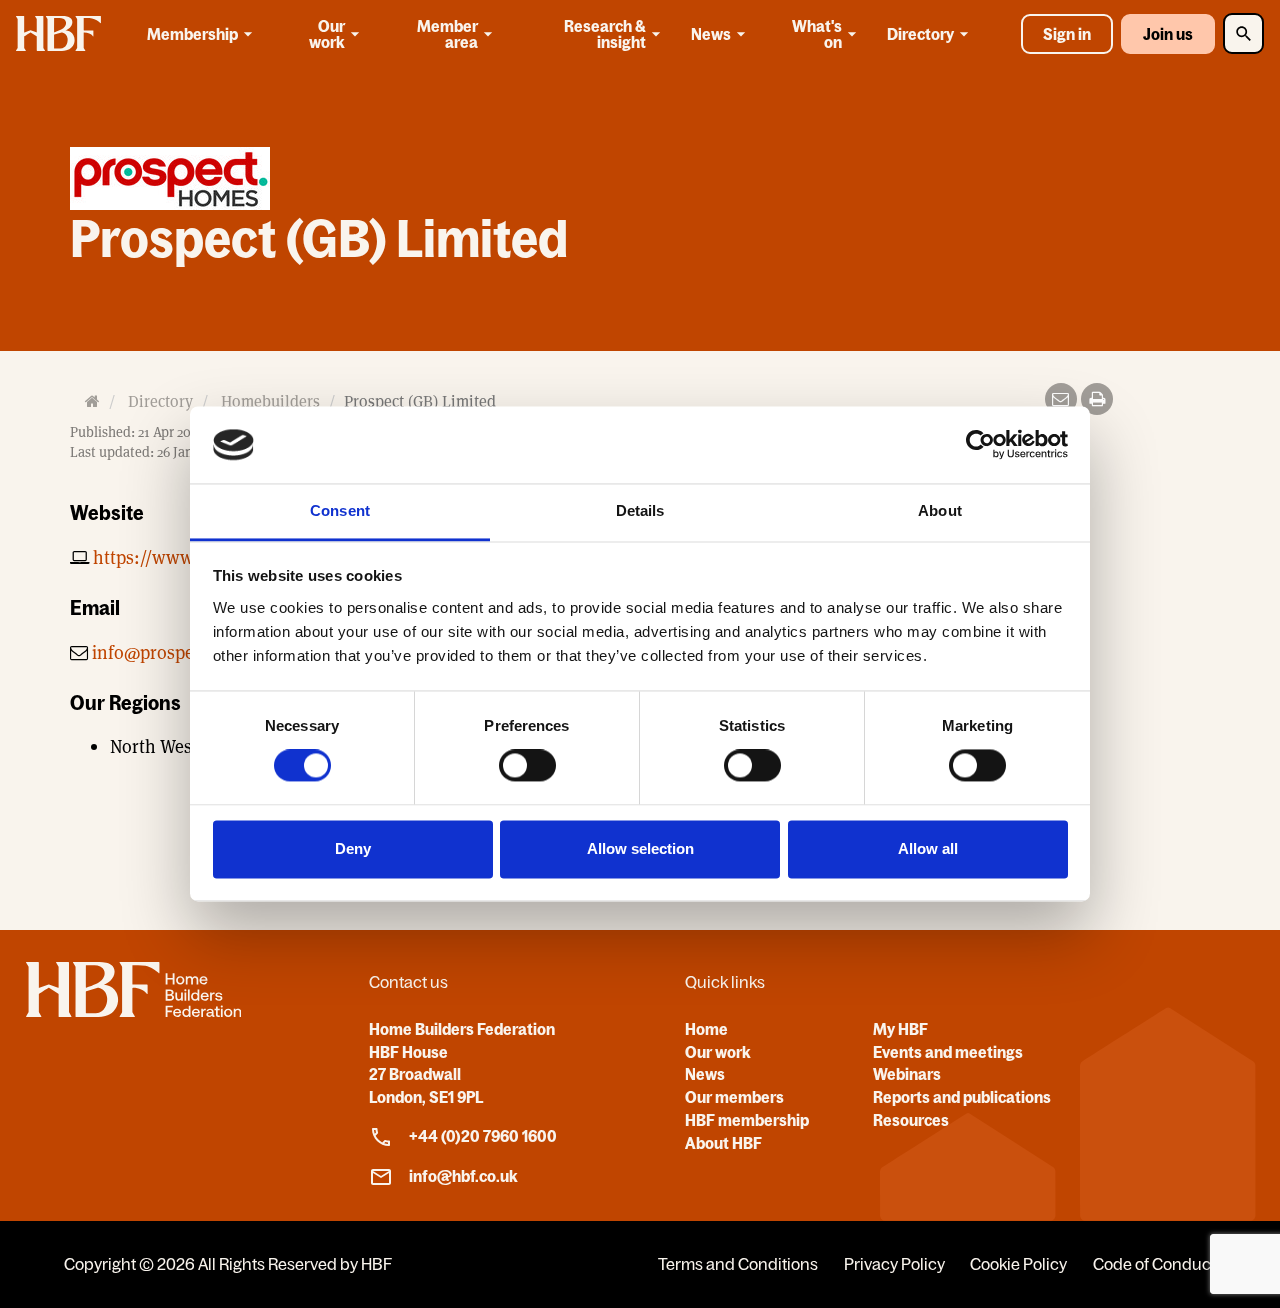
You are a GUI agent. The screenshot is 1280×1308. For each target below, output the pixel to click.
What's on (817, 34)
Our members (734, 1097)
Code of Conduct (1154, 1264)
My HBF (900, 1029)
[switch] (527, 766)
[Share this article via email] (1061, 399)
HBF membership (747, 1120)
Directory (920, 34)
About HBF (723, 1143)
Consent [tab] (340, 510)
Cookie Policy (1018, 1264)
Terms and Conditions (738, 1264)
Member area (447, 34)
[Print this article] (1097, 399)
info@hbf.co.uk (463, 1176)
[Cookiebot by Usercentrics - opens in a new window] (980, 445)
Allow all (928, 848)
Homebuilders (270, 401)
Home (706, 1029)
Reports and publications (962, 1097)
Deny (353, 848)
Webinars (907, 1074)
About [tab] (940, 510)
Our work (327, 34)
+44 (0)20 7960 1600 (483, 1136)
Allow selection (640, 848)
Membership (192, 34)
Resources (911, 1120)
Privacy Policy (894, 1264)
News (711, 34)
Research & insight (605, 34)
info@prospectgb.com (179, 652)
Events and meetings (948, 1052)
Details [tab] (640, 510)
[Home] (133, 1011)
